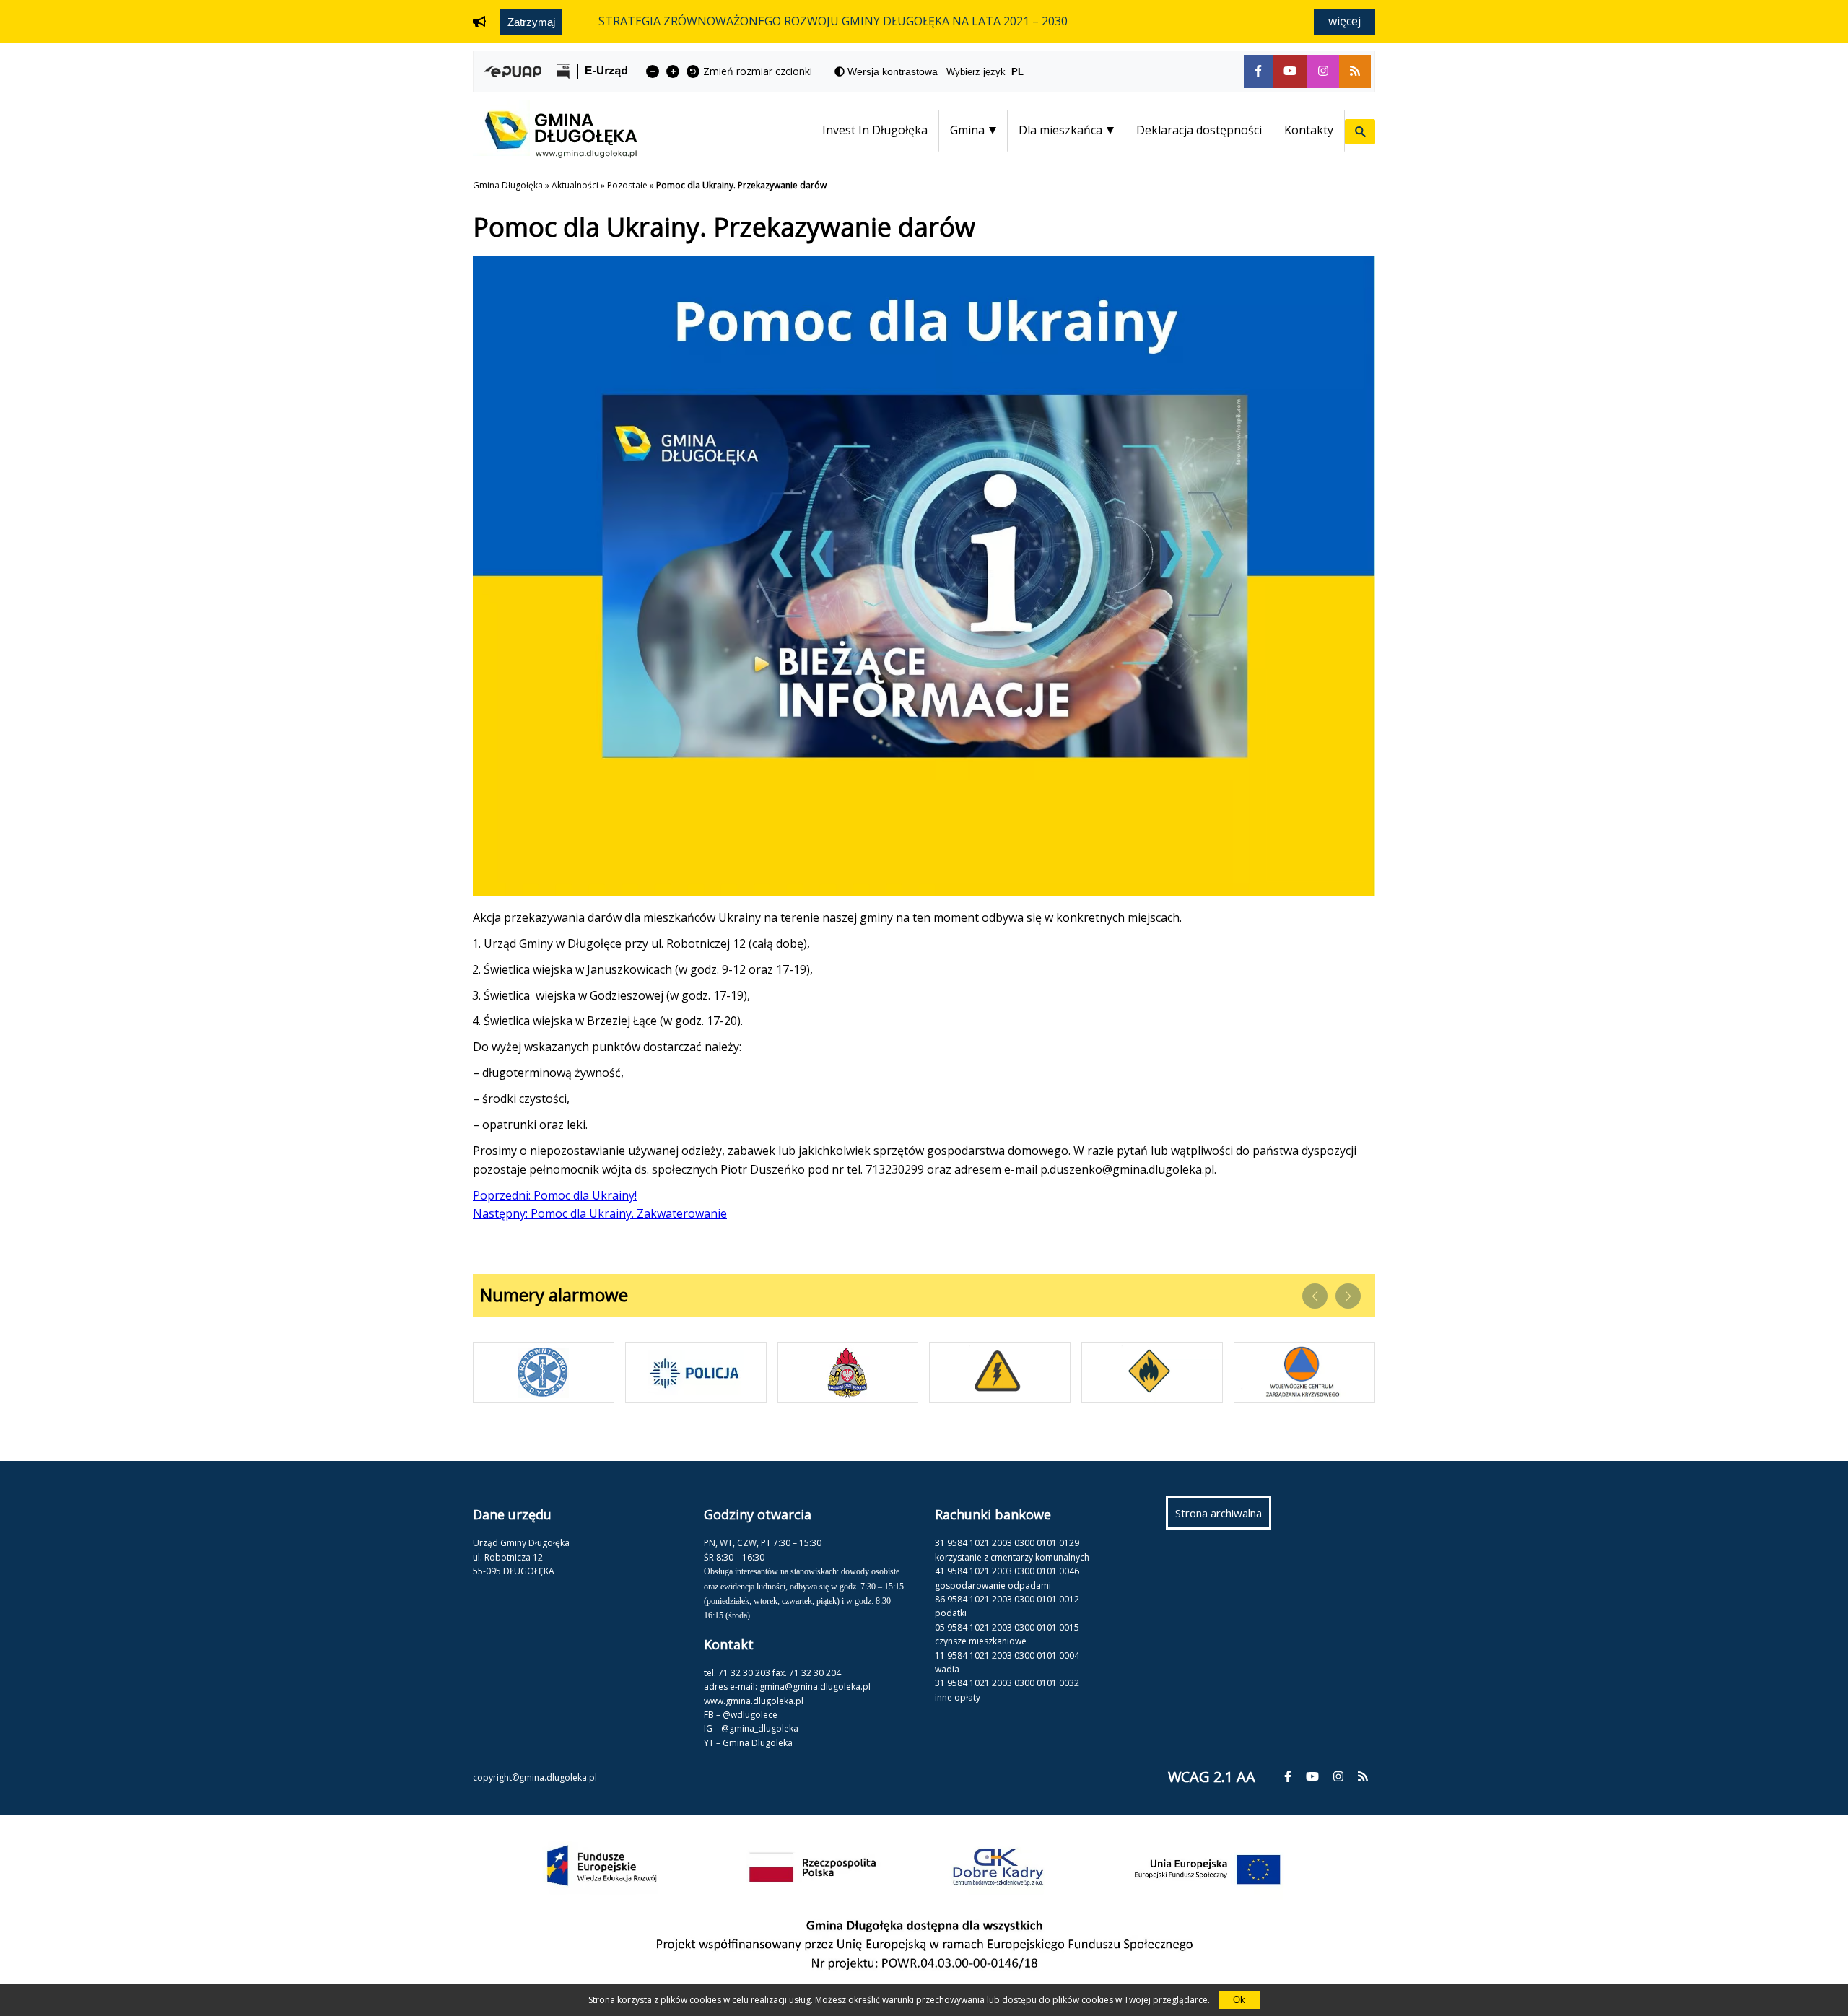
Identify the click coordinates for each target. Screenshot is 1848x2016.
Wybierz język (985, 72)
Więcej (1344, 21)
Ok (1239, 2000)
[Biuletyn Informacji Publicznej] (563, 71)
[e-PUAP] (513, 71)
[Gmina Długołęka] (555, 154)
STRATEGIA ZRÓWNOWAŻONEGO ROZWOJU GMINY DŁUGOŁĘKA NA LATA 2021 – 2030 (833, 21)
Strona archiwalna (1223, 1517)
